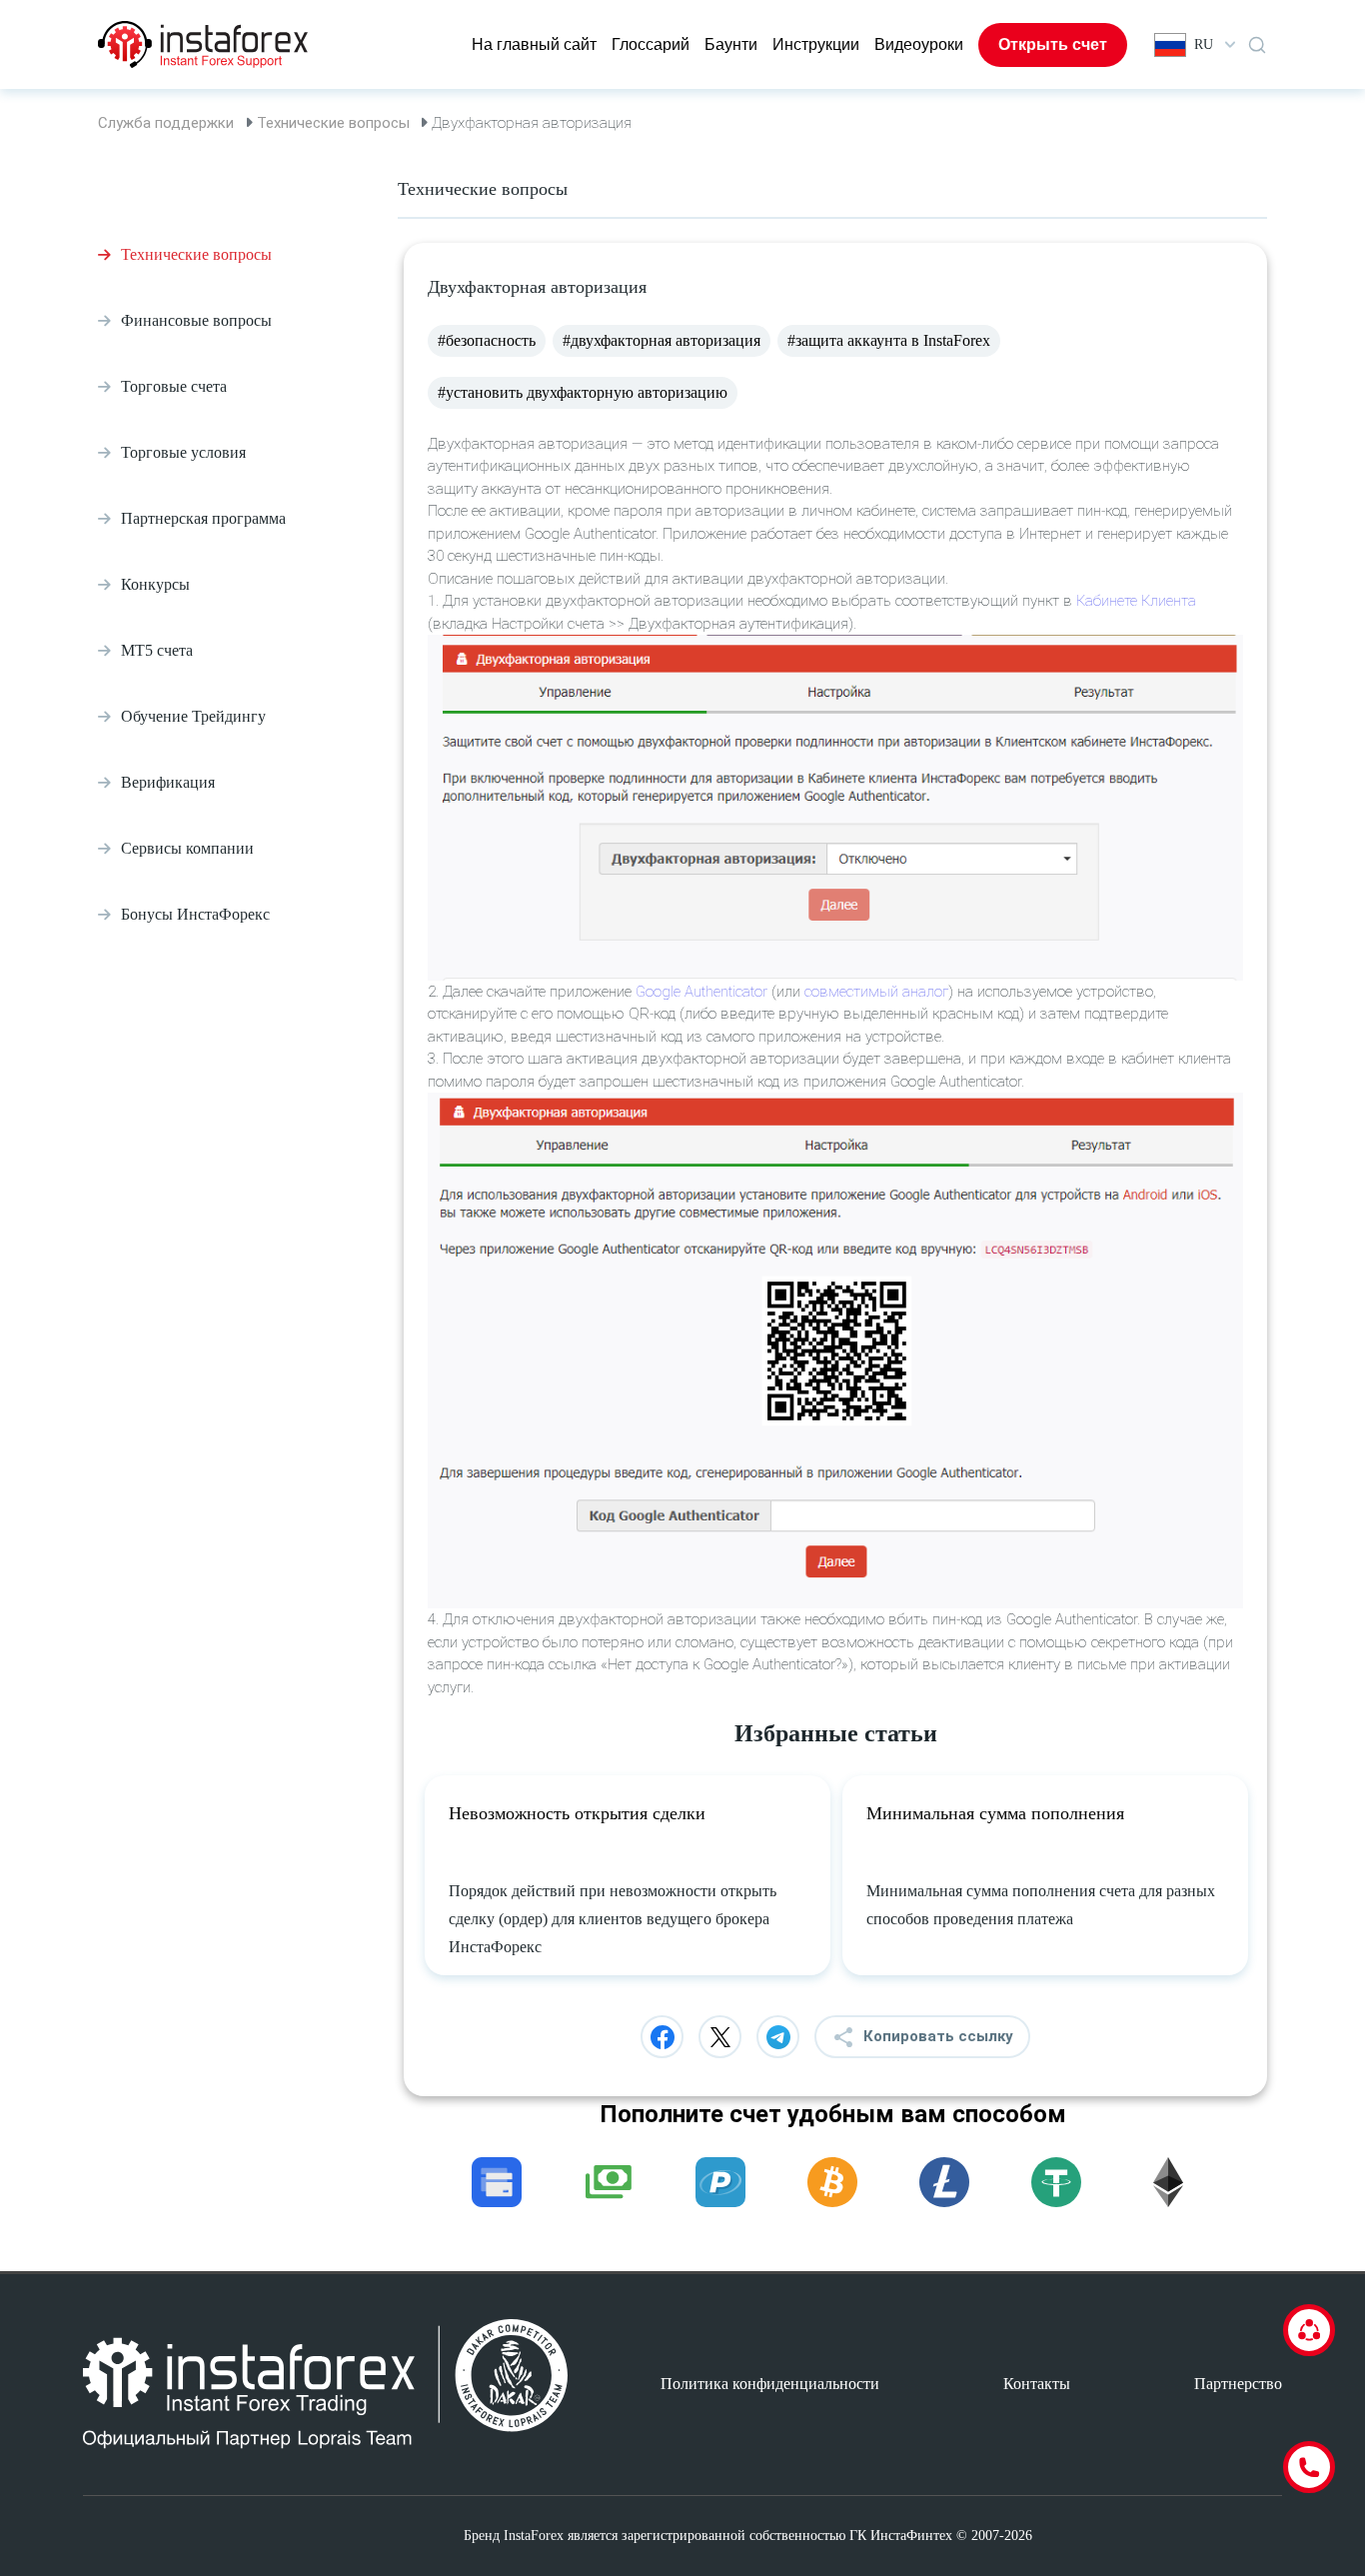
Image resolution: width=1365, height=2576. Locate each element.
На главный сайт (534, 44)
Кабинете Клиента (1136, 601)
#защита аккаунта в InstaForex (889, 340)
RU (1204, 44)
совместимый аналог (876, 992)
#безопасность (487, 340)
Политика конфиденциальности (770, 2384)
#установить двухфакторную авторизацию (583, 392)
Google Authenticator (701, 992)
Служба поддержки (166, 123)
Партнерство (1238, 2384)
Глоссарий (651, 44)
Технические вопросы (333, 123)
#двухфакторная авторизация (662, 340)
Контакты (1037, 2384)
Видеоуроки (919, 44)
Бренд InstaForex (514, 2536)
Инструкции (816, 44)
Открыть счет (1053, 44)
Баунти (731, 44)
